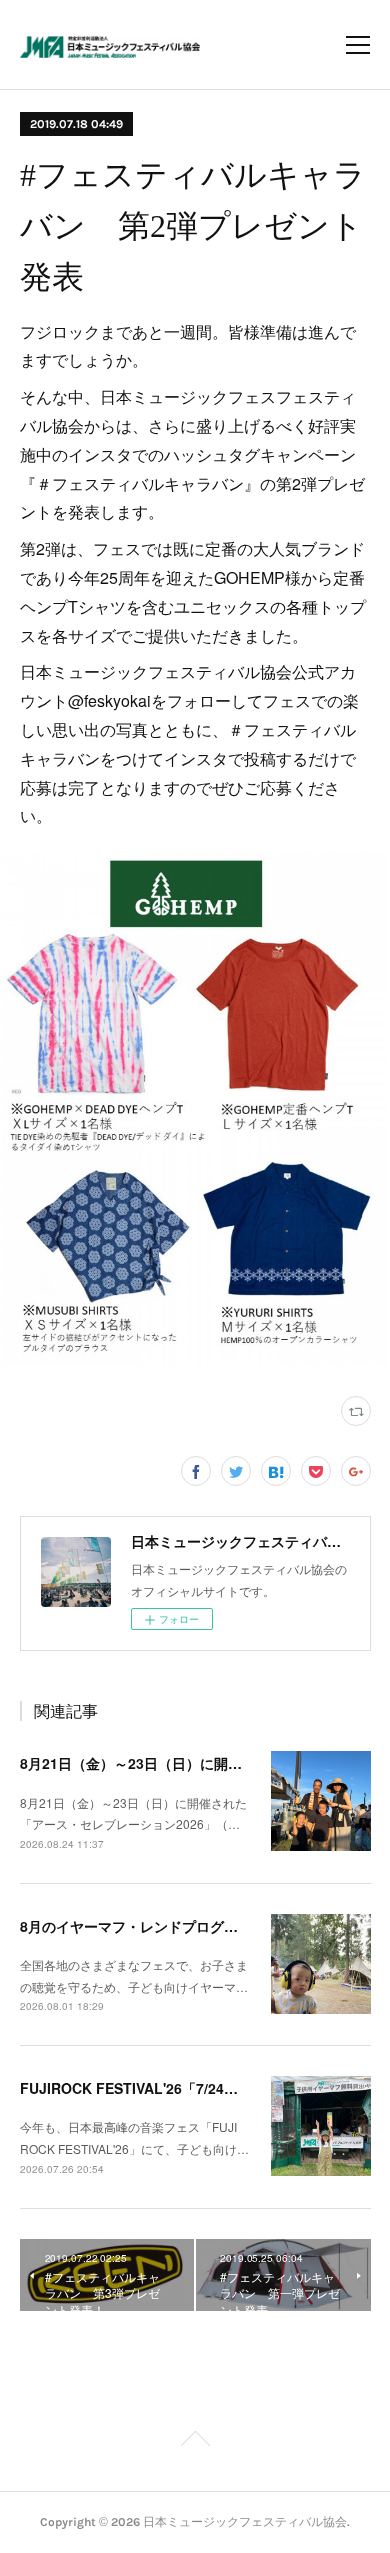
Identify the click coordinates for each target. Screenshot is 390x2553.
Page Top (195, 2442)
